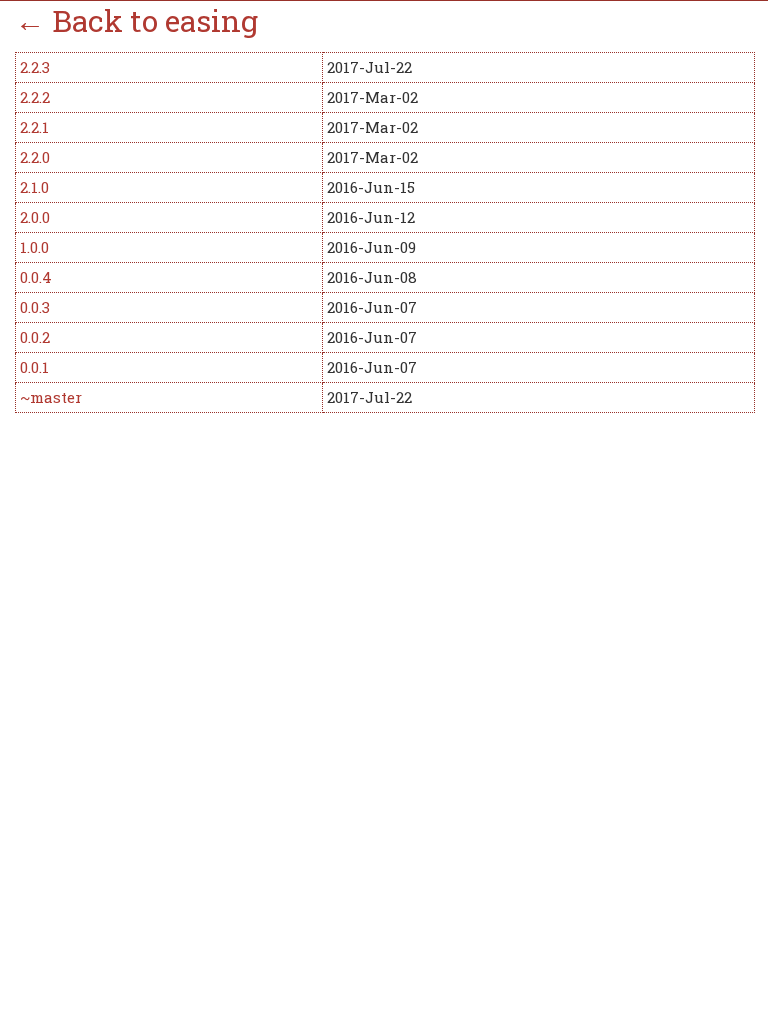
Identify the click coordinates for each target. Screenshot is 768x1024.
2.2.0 (35, 157)
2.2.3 (35, 67)
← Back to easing (136, 20)
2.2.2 (35, 97)
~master (51, 397)
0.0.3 (35, 307)
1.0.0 (34, 247)
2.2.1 (34, 127)
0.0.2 (35, 337)
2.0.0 (35, 217)
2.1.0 (34, 187)
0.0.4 (36, 277)
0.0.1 (34, 367)
